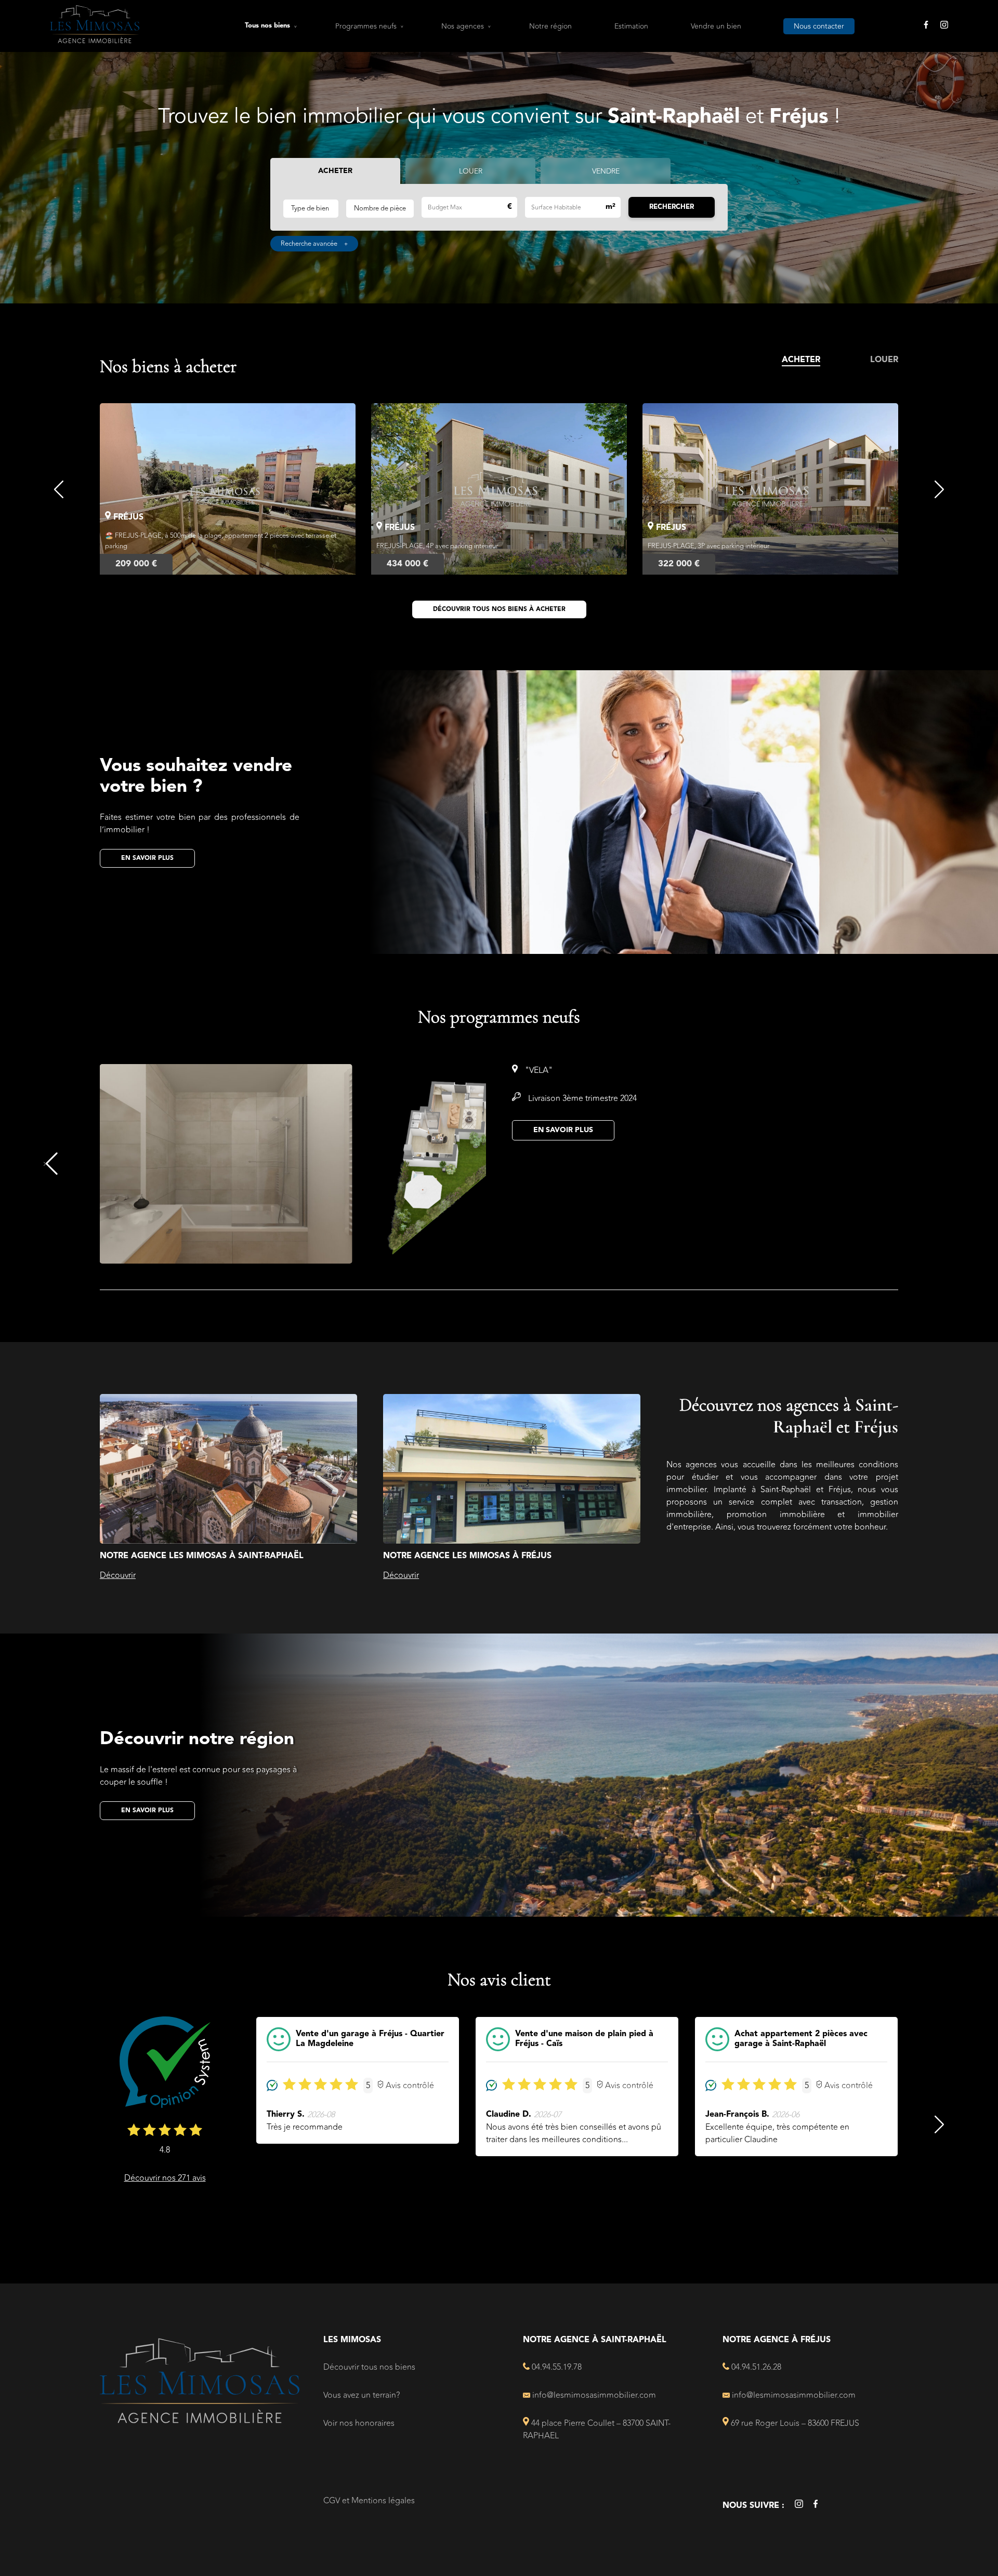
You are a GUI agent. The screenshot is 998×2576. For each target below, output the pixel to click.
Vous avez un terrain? (362, 2395)
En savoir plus (147, 858)
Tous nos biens (267, 26)
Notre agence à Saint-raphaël (595, 2340)
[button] (59, 489)
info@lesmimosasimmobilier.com (593, 2395)
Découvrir (118, 1575)
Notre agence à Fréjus (777, 2340)
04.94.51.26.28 (755, 2367)
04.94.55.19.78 (556, 2367)
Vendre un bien (716, 26)
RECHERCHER (672, 207)
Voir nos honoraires (359, 2423)
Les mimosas (352, 2340)
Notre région (550, 26)
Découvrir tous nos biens (369, 2367)
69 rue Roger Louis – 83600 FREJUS (794, 2423)
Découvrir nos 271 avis (165, 2178)
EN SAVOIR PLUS (563, 1130)
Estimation (631, 26)
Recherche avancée (314, 244)
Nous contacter (819, 26)
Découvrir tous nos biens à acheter (499, 609)
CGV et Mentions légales (369, 2501)
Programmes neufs (366, 26)
